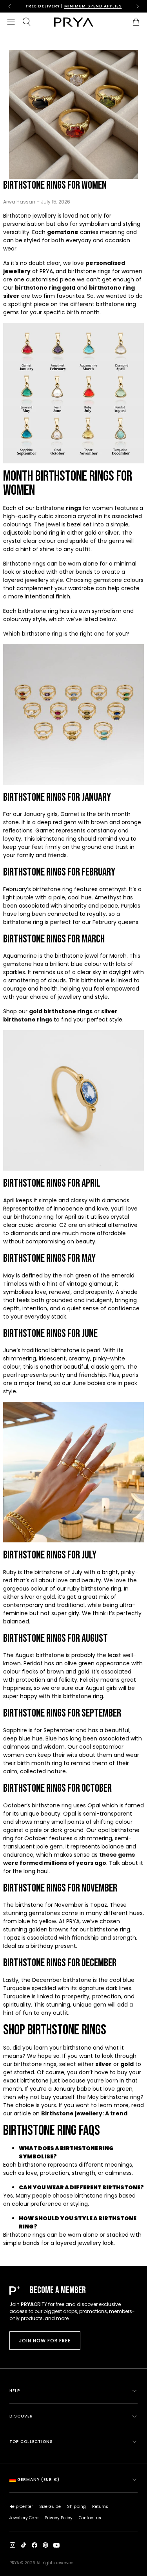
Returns (100, 2507)
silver (103, 2064)
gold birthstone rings (61, 1011)
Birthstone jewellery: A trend (84, 2113)
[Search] (27, 22)
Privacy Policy (59, 2518)
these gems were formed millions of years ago (69, 1859)
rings (73, 508)
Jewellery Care (24, 2518)
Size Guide (50, 2507)
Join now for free (45, 2341)
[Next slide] (138, 6)
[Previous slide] (9, 6)
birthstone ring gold (45, 288)
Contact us (90, 2518)
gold (127, 2064)
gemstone (63, 232)
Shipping (76, 2507)
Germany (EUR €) (38, 2480)
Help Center (21, 2507)
